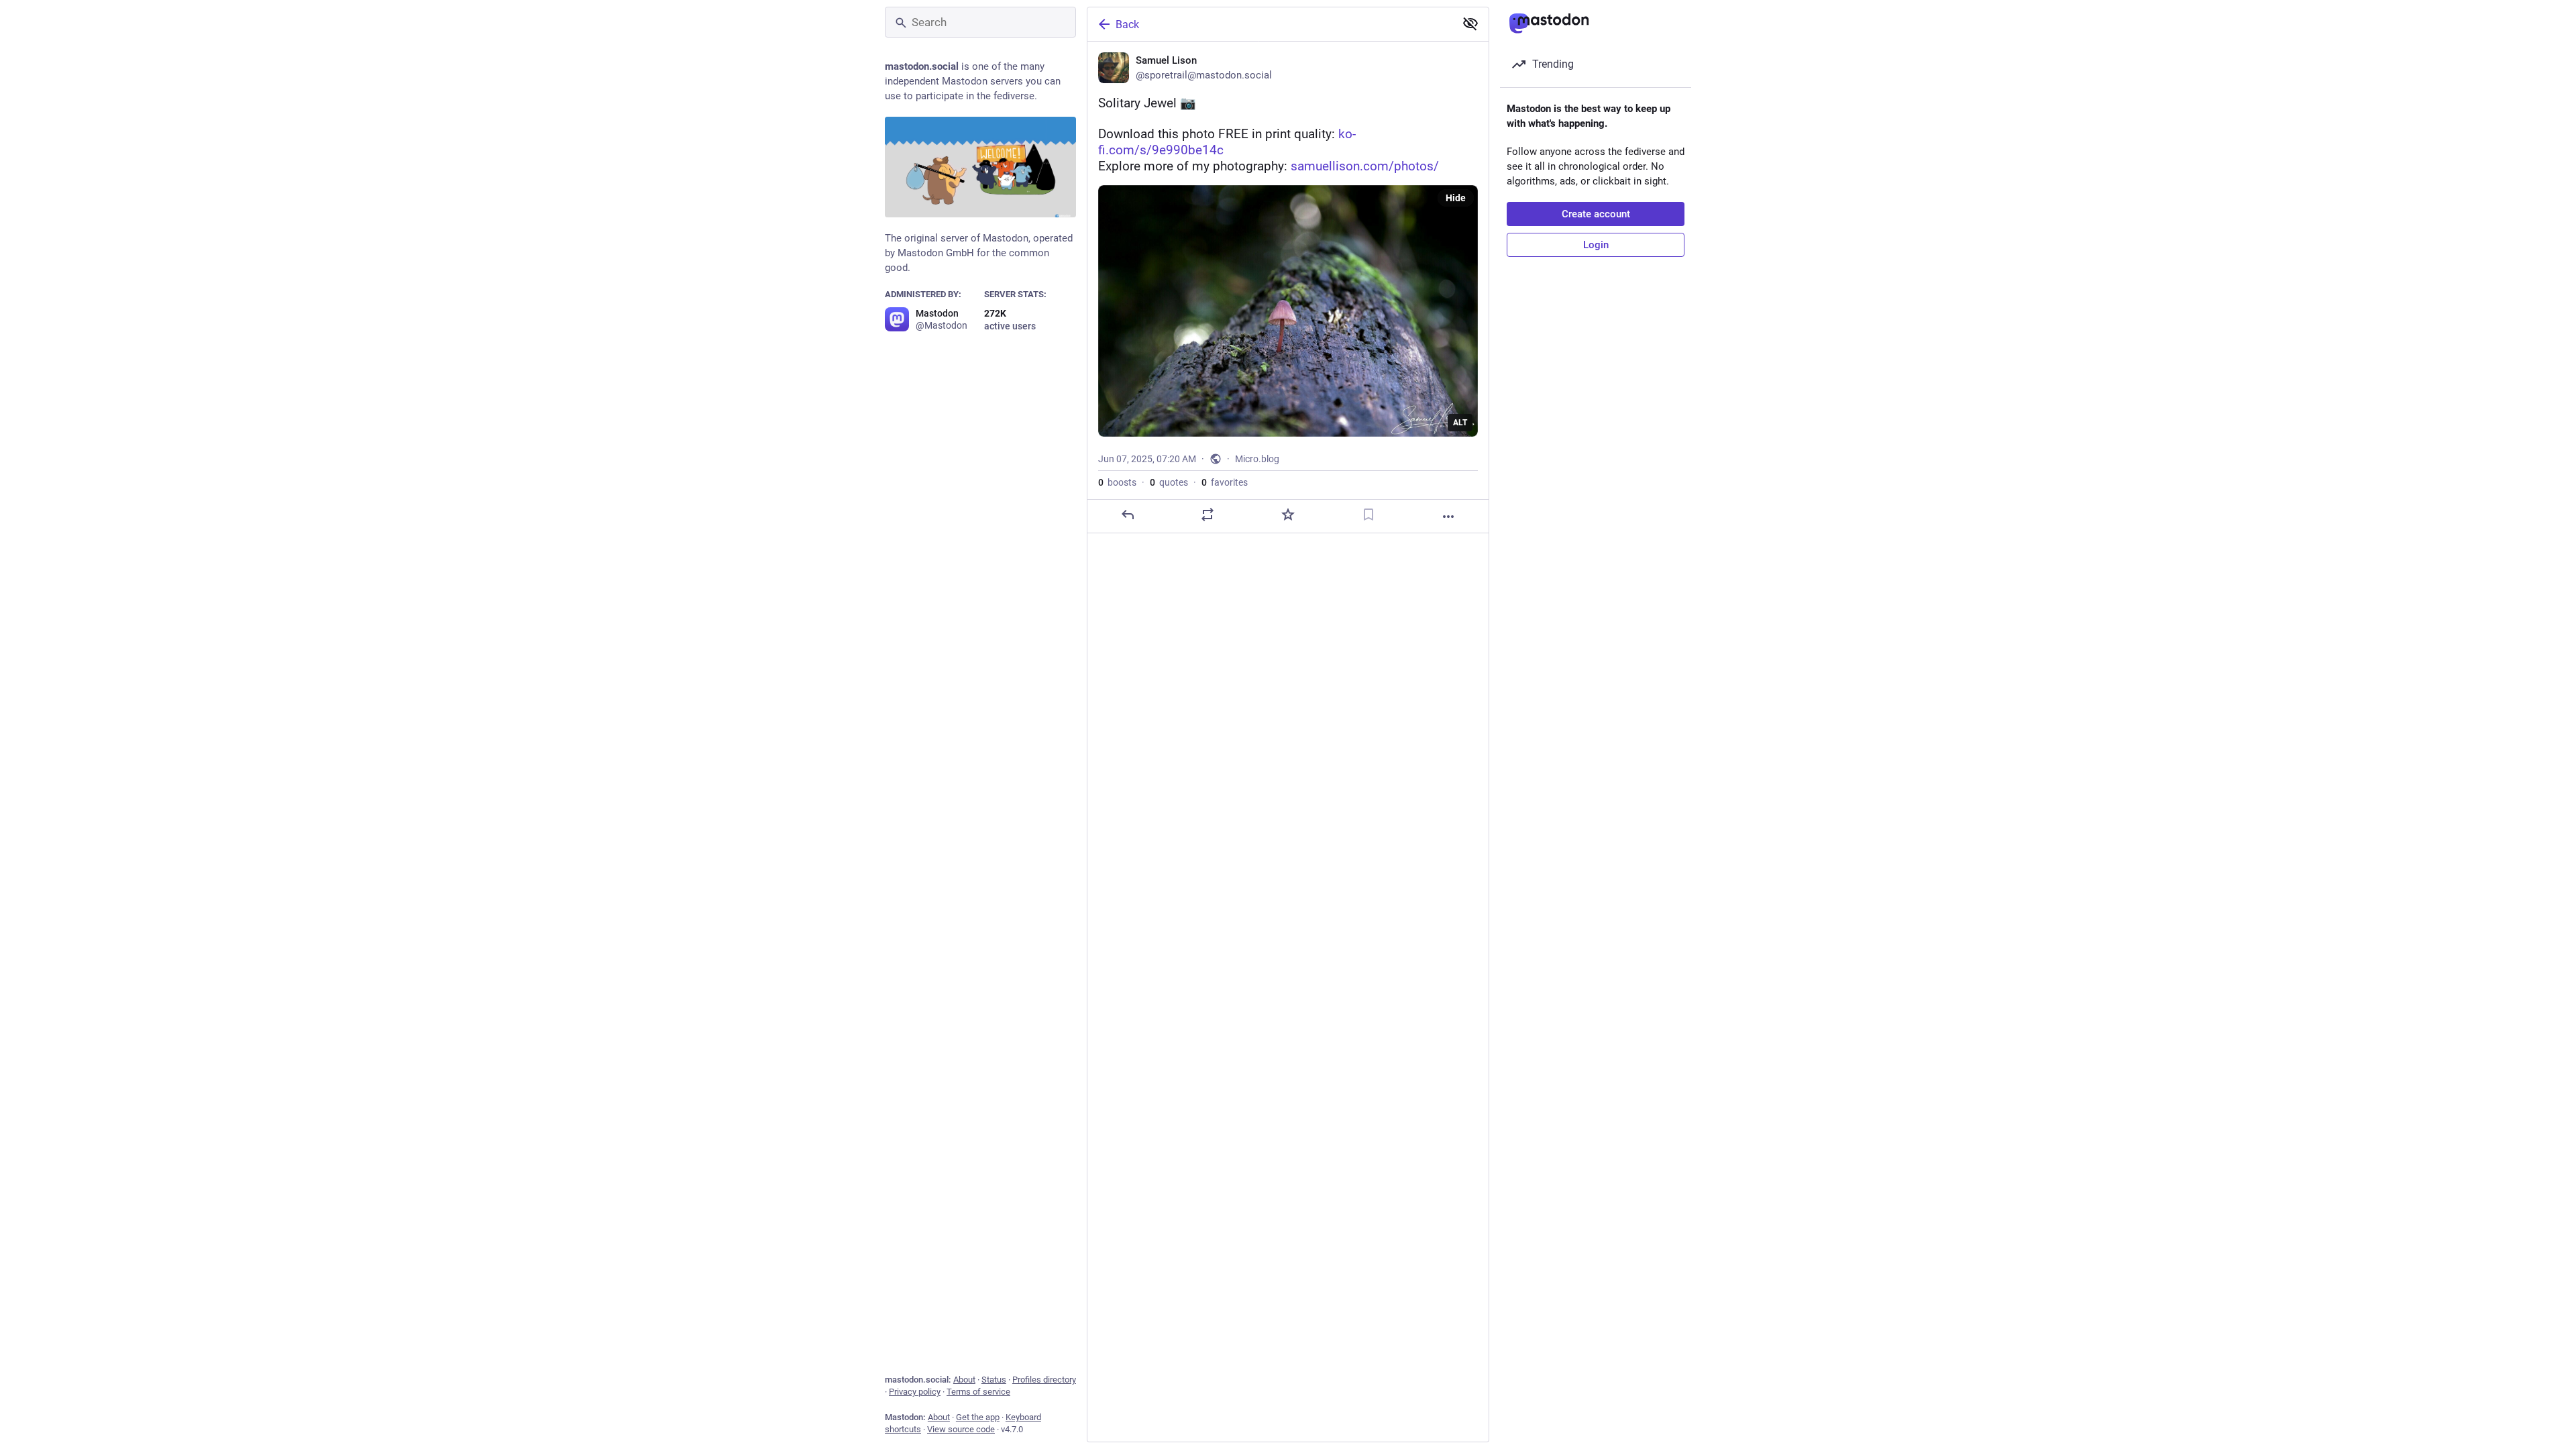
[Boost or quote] (1207, 515)
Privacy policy (915, 1392)
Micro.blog (1257, 459)
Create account (1596, 214)
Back (1127, 24)
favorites (1225, 482)
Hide (1456, 198)
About (964, 1380)
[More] (1448, 517)
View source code (961, 1429)
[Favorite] (1288, 515)
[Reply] (1128, 515)
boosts (1117, 482)
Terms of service (978, 1392)
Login (1596, 245)
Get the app (978, 1417)
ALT (1460, 423)
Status (994, 1380)
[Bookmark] (1368, 515)
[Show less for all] (1470, 23)
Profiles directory (1044, 1380)
